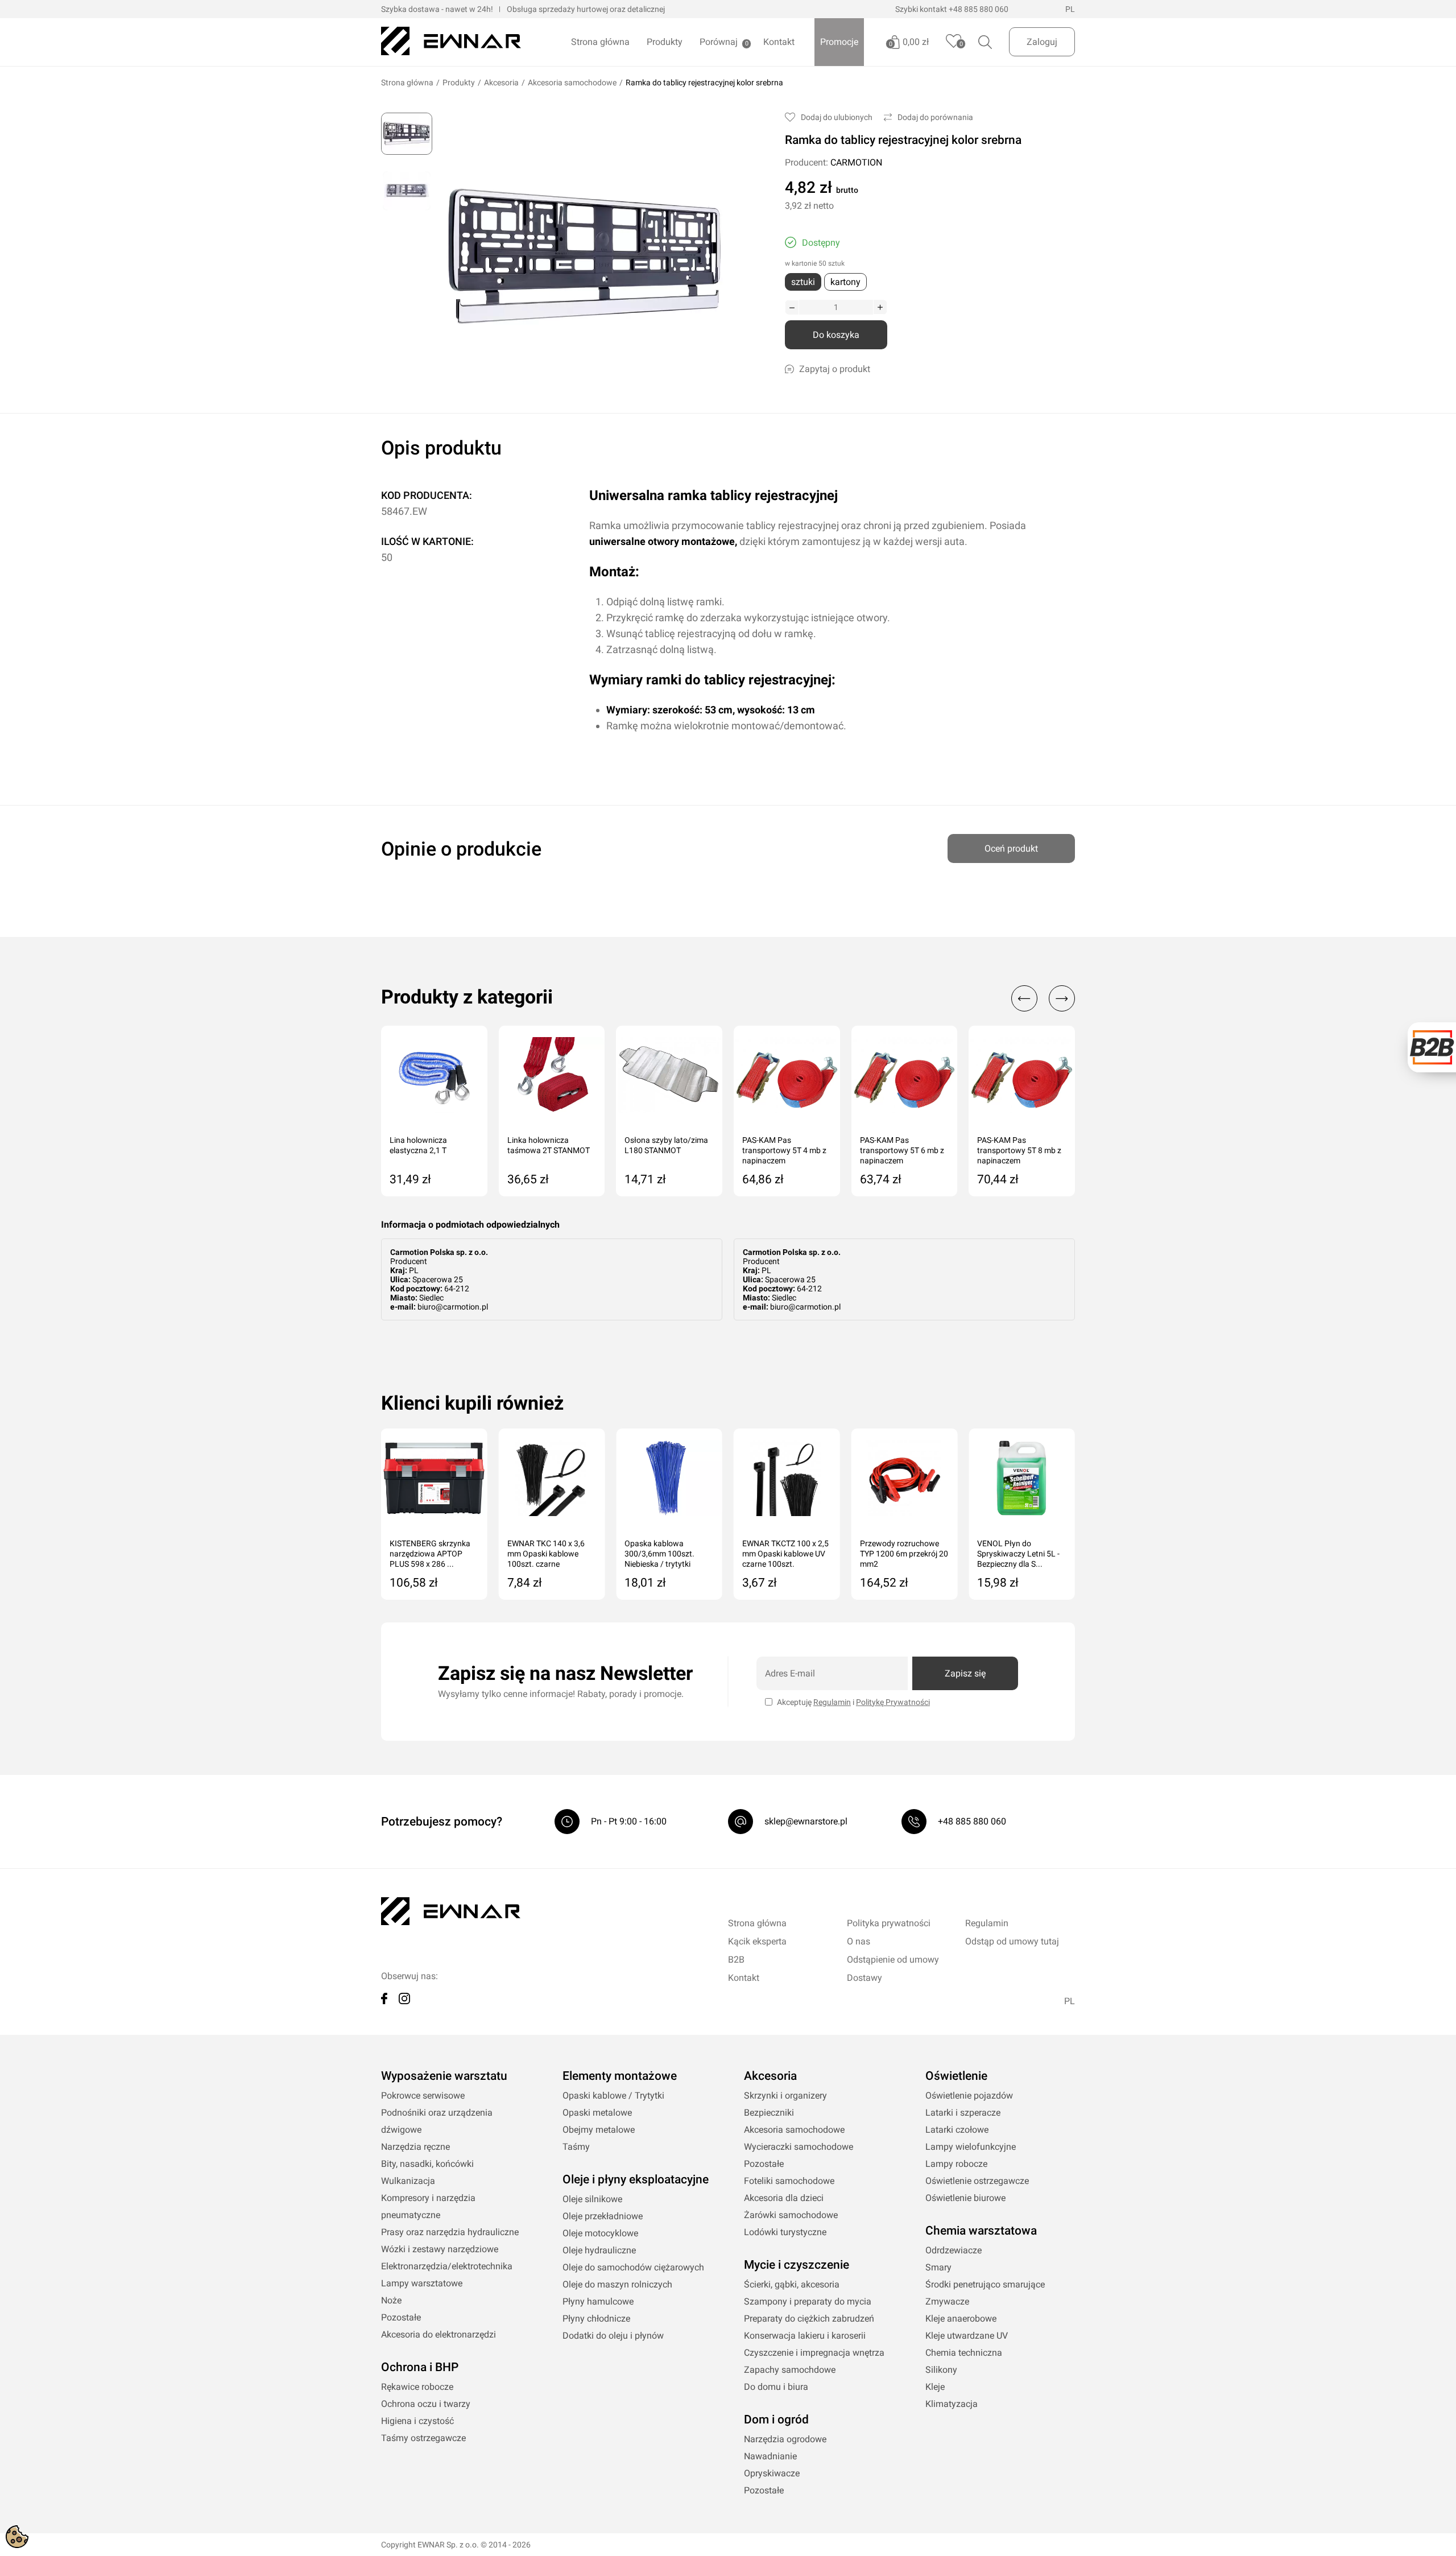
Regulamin (832, 1702)
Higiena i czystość (417, 2421)
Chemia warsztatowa (981, 2231)
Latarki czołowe (957, 2130)
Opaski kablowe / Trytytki (613, 2095)
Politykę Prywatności (893, 1702)
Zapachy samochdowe (790, 2370)
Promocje (839, 42)
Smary (938, 2267)
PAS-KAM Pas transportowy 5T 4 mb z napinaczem (784, 1150)
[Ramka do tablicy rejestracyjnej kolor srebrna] (407, 134)
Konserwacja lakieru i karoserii (805, 2336)
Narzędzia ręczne (415, 2147)
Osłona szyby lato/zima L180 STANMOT (666, 1145)
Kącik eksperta (757, 1941)
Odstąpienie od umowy (893, 1960)
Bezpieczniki (769, 2113)
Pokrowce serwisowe (423, 2095)
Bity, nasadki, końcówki (427, 2164)
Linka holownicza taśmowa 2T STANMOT (549, 1145)
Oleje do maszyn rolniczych (617, 2284)
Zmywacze (947, 2301)
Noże (391, 2300)
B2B (736, 1960)
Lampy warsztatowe (422, 2283)
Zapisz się (965, 1673)
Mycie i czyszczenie (797, 2265)
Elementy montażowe (620, 2076)
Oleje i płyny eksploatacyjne (636, 2179)
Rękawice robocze (417, 2387)
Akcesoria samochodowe (572, 82)
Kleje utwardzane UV (967, 2336)
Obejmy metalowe (599, 2130)
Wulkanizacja (408, 2181)
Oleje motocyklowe (600, 2233)
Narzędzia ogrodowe (785, 2439)
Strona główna (600, 42)
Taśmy (576, 2147)
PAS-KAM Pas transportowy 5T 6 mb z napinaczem (902, 1150)
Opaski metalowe (597, 2113)
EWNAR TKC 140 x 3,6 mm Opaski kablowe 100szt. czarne (546, 1554)
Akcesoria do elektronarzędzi (439, 2334)
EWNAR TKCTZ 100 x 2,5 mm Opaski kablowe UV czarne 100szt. (785, 1554)
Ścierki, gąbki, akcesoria (792, 2284)
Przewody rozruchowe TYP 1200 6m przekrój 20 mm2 (904, 1554)
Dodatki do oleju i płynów (613, 2336)
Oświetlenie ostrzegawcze (977, 2181)
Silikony (941, 2370)
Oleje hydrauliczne (599, 2250)
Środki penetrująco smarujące (985, 2284)
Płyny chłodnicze (596, 2318)
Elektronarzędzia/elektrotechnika (447, 2266)
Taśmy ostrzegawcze (423, 2438)
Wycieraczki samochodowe (799, 2147)
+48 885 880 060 (979, 9)
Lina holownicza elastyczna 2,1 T (418, 1145)
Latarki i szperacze (963, 2113)
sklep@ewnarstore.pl (806, 1821)
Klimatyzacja (952, 2404)
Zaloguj (1042, 42)
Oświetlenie (956, 2076)
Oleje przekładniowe (603, 2216)
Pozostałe (401, 2317)
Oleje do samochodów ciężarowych (633, 2267)
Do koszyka (836, 335)
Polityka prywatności (889, 1923)
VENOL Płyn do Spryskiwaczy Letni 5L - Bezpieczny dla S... (1018, 1554)
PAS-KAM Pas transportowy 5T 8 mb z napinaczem (1019, 1150)
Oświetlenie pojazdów (969, 2095)
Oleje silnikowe (592, 2199)
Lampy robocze (956, 2164)
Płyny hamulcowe (598, 2301)
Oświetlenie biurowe (965, 2198)
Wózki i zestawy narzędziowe (440, 2249)
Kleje (935, 2387)
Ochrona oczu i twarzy (426, 2404)
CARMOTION (856, 162)
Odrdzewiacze (954, 2250)
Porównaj (719, 42)
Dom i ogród (776, 2419)
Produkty (665, 42)
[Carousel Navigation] (1037, 998)
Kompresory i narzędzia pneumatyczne (428, 2206)
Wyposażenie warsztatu (444, 2076)
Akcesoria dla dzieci (784, 2198)
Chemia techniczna (964, 2353)
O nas (859, 1941)
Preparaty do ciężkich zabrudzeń (809, 2318)
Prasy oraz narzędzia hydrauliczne (450, 2232)
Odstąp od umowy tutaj (1012, 1941)
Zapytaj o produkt (835, 369)
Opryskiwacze (772, 2473)
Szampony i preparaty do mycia (808, 2301)
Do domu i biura (776, 2387)
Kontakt (779, 42)
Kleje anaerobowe (961, 2318)
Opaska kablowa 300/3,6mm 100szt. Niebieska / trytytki (659, 1554)
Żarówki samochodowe (791, 2215)
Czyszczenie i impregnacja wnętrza (814, 2353)
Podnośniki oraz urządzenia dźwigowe (437, 2121)
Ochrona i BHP (420, 2367)
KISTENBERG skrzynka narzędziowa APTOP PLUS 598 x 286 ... (430, 1554)
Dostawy (864, 1978)
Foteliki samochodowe (789, 2181)
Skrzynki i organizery (785, 2095)
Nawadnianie (770, 2456)
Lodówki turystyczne (785, 2232)
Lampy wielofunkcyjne (971, 2147)
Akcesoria (501, 82)
